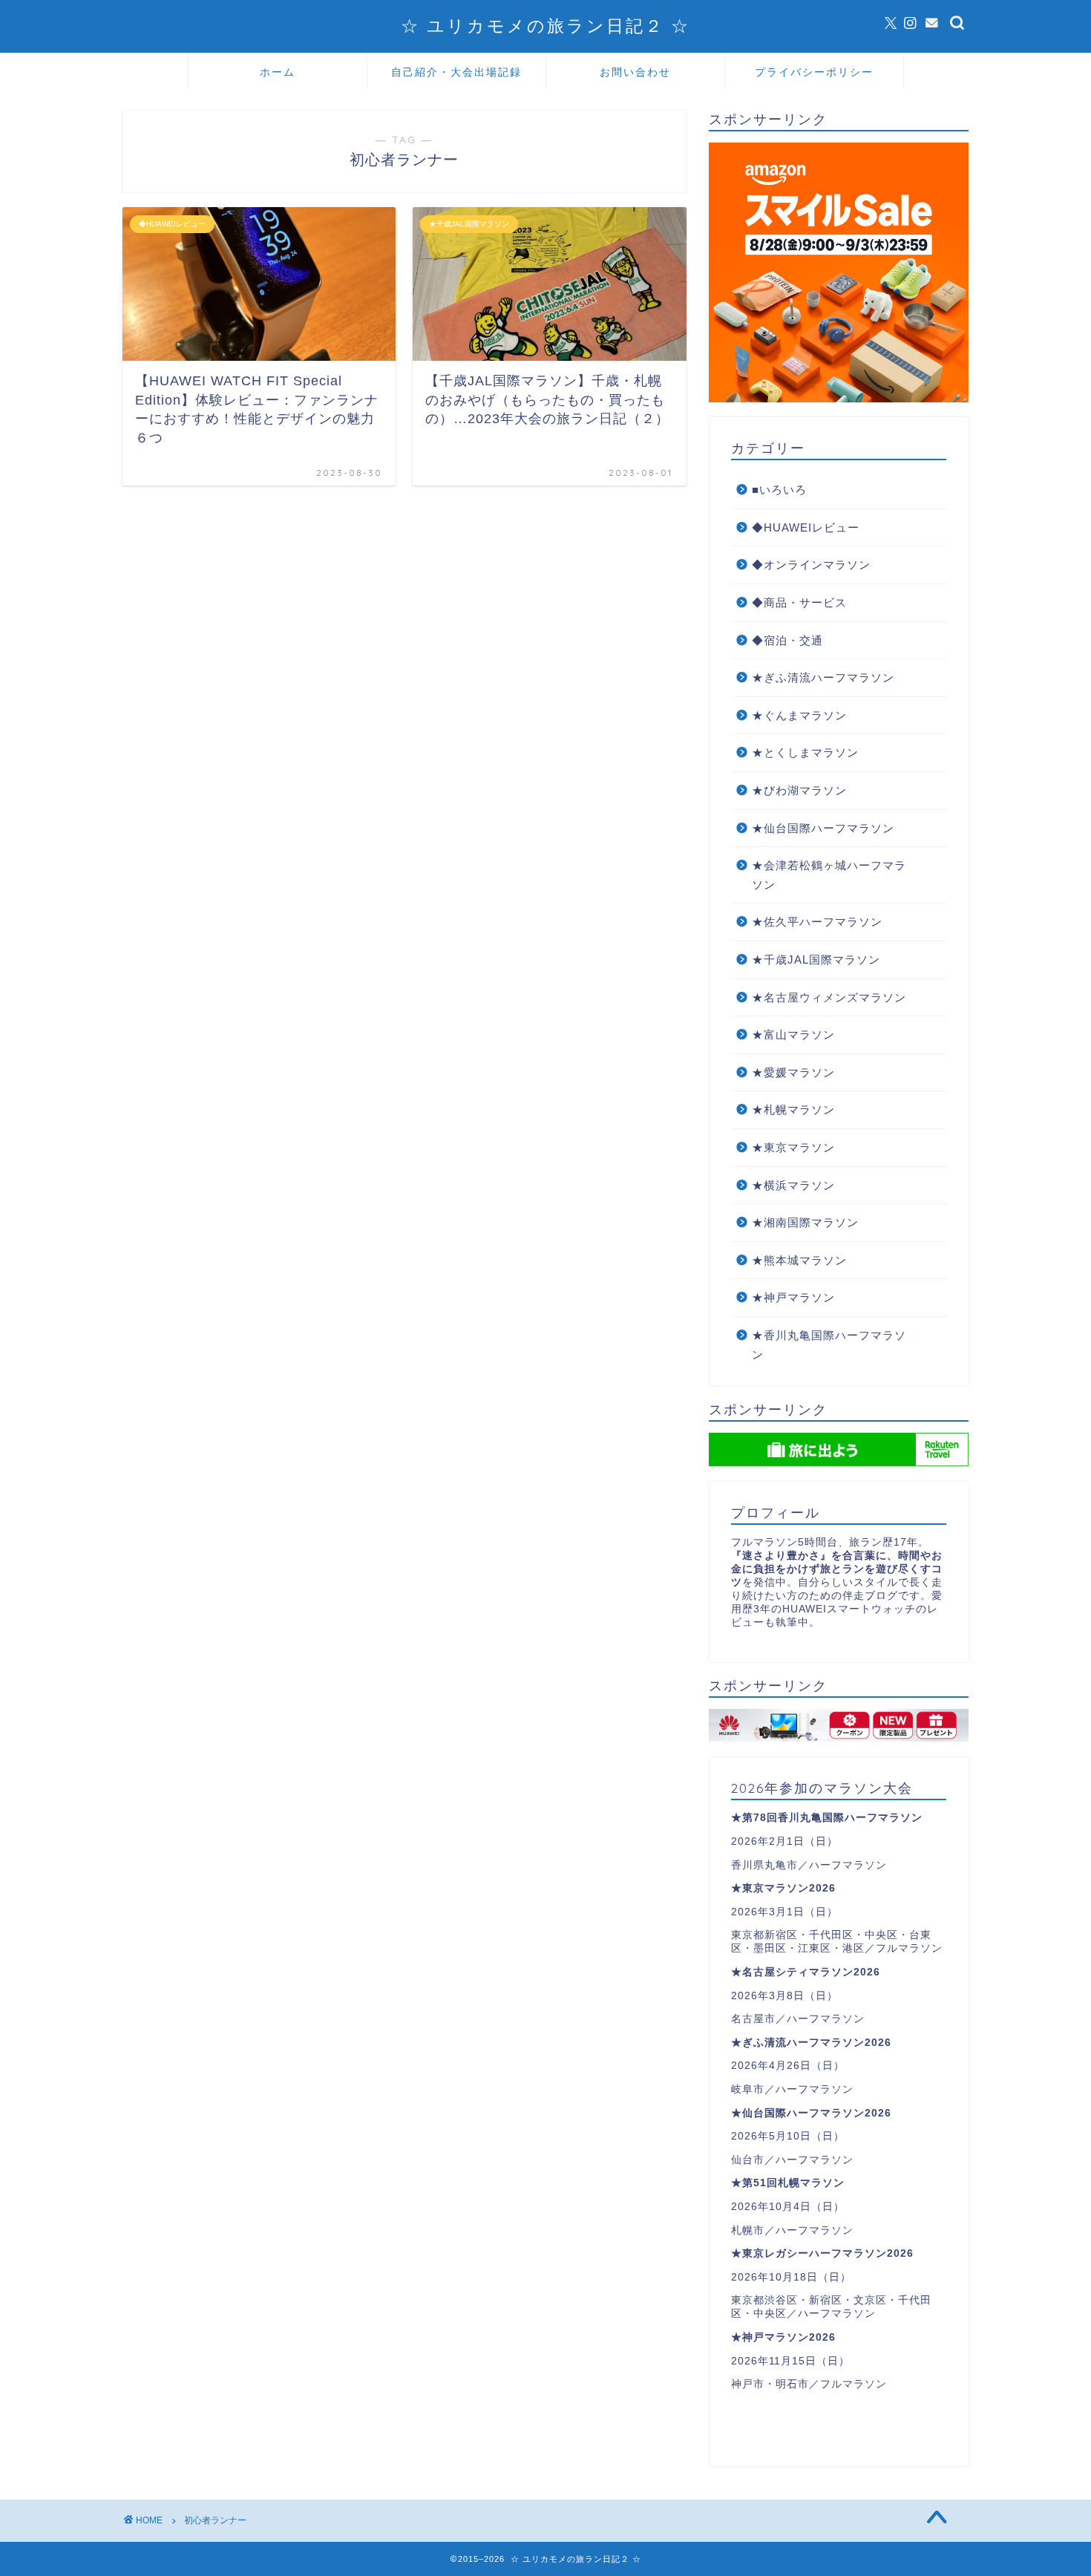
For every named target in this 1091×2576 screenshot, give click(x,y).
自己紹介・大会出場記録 (456, 72)
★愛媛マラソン (793, 1072)
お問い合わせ (635, 72)
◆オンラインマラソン (811, 565)
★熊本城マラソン (799, 1260)
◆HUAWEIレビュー (806, 527)
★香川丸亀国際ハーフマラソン (829, 1345)
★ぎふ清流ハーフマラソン (823, 677)
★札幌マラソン (793, 1109)
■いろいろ (779, 490)
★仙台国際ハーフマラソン (823, 828)
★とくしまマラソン (805, 752)
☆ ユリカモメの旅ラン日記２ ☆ (545, 26)
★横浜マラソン (793, 1185)
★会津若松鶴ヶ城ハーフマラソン (829, 875)
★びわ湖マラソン (799, 790)
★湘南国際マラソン (805, 1222)
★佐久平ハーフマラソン (817, 922)
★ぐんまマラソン (799, 715)
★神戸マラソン (793, 1297)
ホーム (278, 72)
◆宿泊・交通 (787, 640)
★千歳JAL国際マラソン (816, 960)
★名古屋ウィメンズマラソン (829, 997)
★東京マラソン (793, 1147)
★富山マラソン (793, 1034)
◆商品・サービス (799, 602)
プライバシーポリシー (814, 72)
